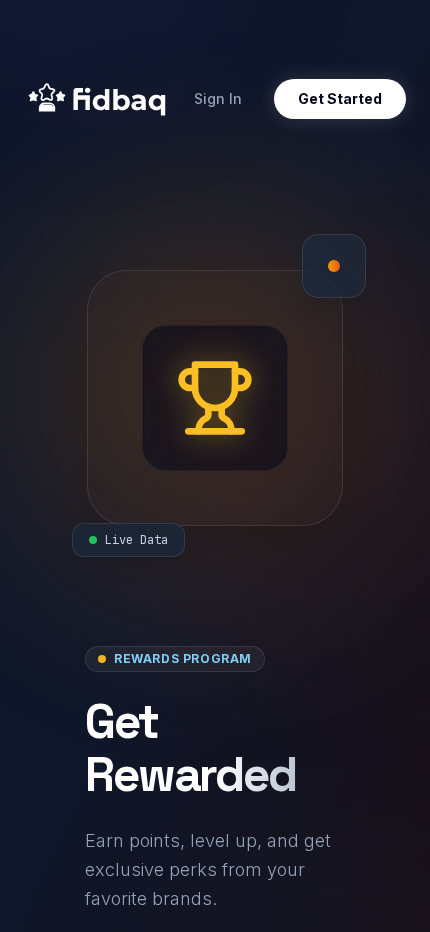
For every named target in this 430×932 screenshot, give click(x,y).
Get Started (340, 98)
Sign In (218, 98)
